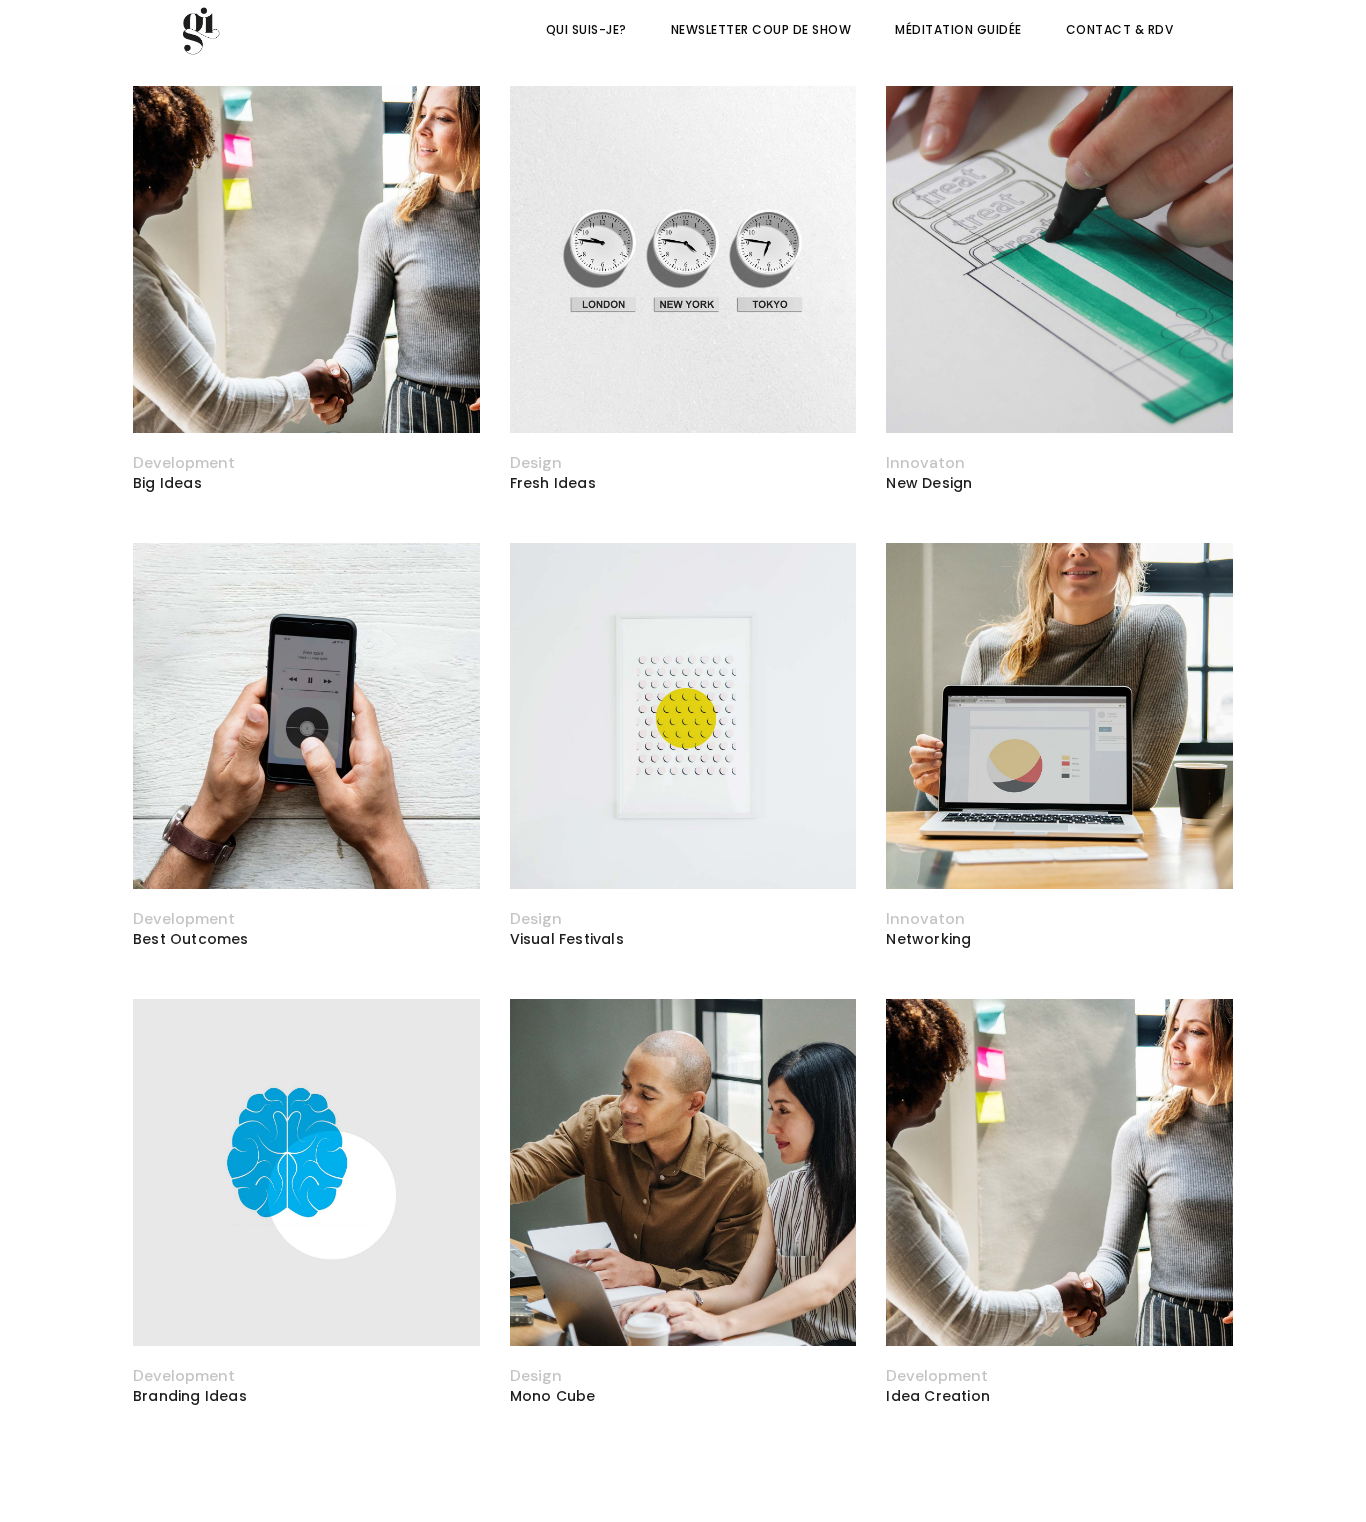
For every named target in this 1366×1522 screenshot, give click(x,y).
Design (536, 462)
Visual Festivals (567, 939)
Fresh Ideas (553, 483)
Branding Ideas (190, 1396)
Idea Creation (938, 1396)
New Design (929, 483)
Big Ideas (167, 483)
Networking (928, 939)
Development (184, 462)
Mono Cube (553, 1396)
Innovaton (925, 462)
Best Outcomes (191, 939)
